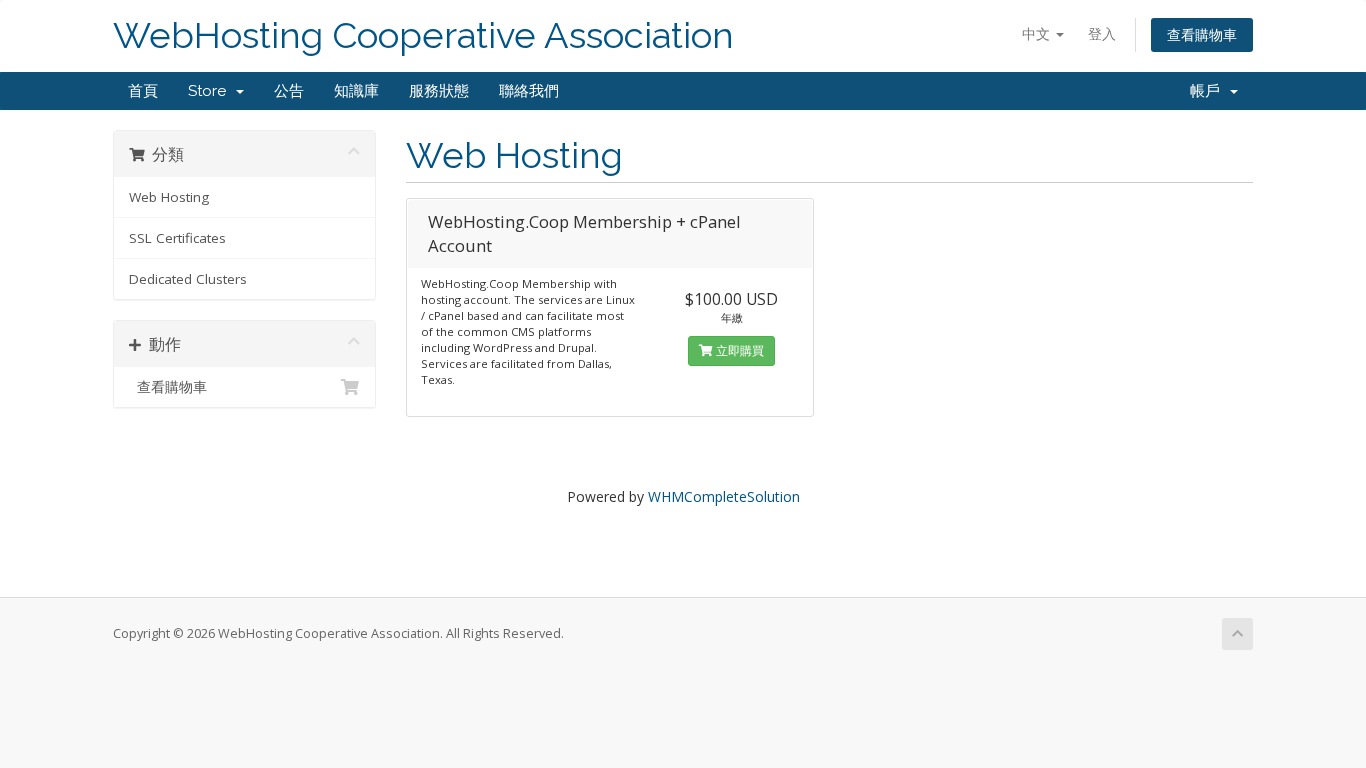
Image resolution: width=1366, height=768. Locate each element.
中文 (1038, 33)
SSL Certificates (177, 238)
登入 (1102, 33)
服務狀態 (439, 91)
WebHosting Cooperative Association (423, 35)
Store (211, 91)
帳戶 (1209, 91)
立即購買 (738, 350)
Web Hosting (169, 197)
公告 (289, 91)
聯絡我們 (529, 91)
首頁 (143, 91)
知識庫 (356, 91)
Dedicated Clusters (188, 279)
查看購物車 (1202, 34)
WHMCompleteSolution (724, 496)
